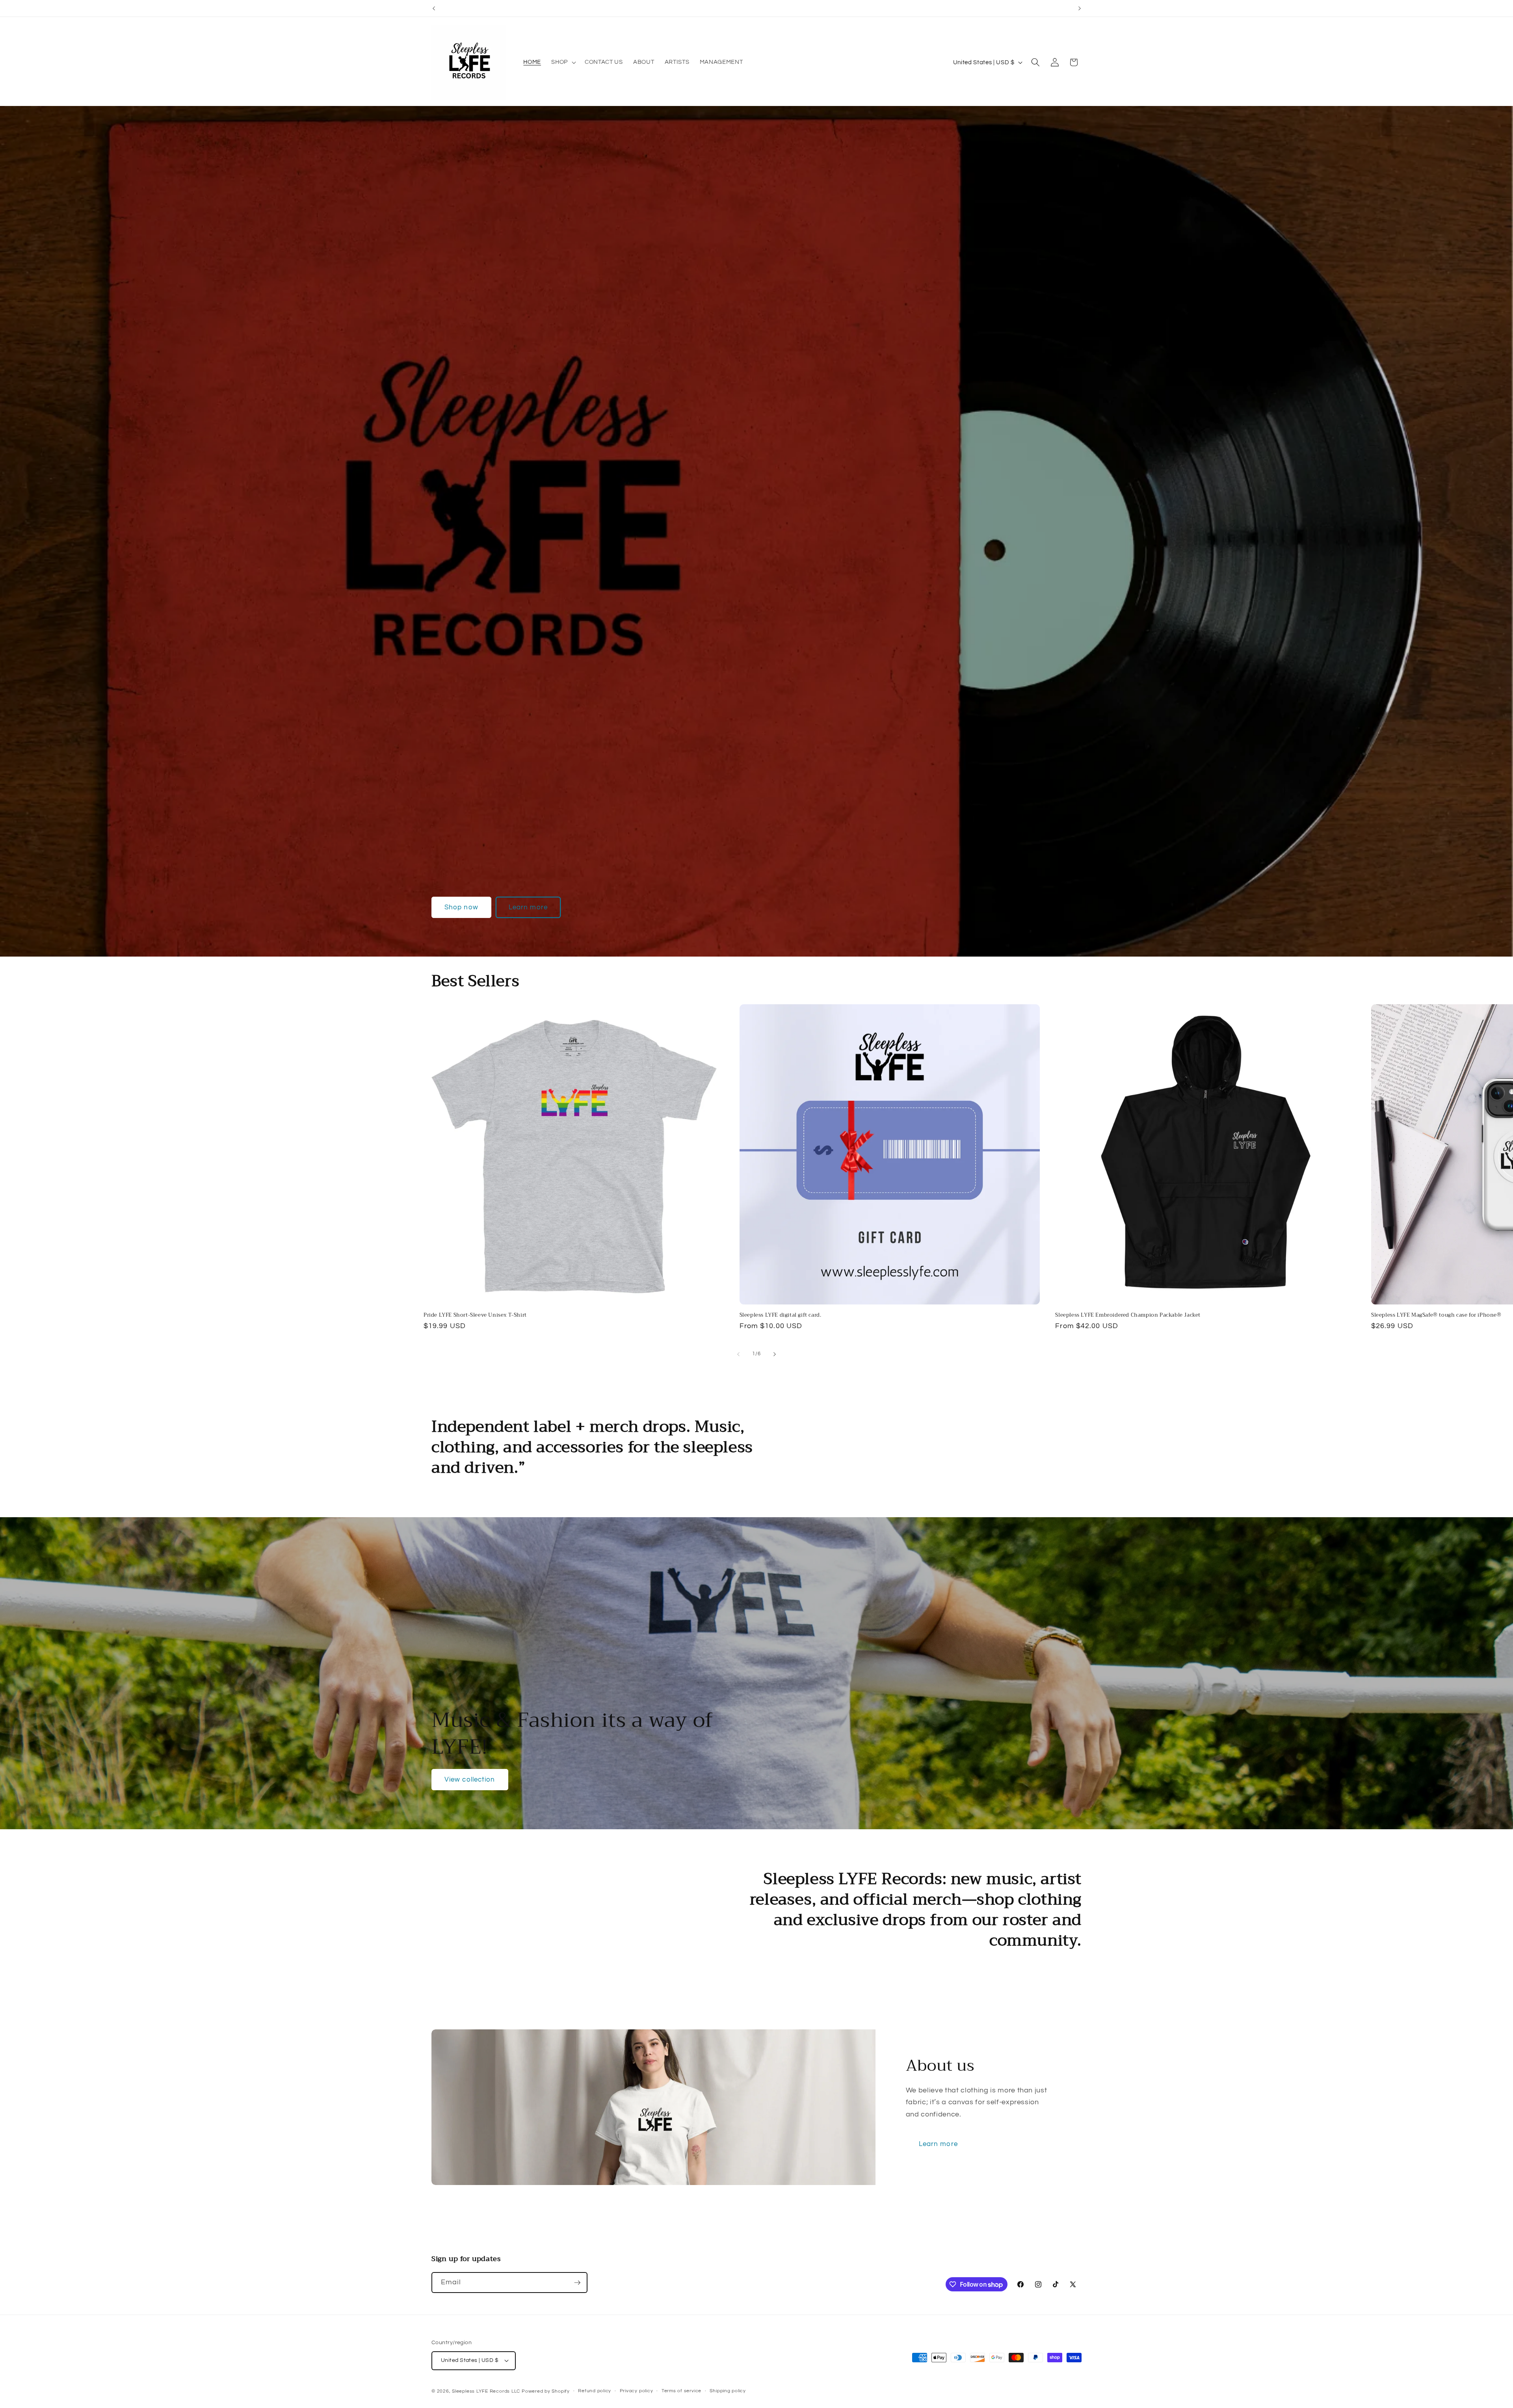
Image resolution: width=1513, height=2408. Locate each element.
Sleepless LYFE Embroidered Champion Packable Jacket (1128, 1315)
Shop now (461, 907)
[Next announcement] (1080, 8)
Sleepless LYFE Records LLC (486, 2391)
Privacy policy (637, 2391)
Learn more (528, 907)
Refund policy (595, 2391)
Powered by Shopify (546, 2391)
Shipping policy (728, 2391)
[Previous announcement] (434, 8)
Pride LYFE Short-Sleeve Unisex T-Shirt (475, 1315)
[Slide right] (775, 1354)
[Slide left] (738, 1354)
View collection (470, 1779)
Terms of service (681, 2391)
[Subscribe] (577, 2283)
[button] (563, 62)
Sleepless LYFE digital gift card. (781, 1315)
